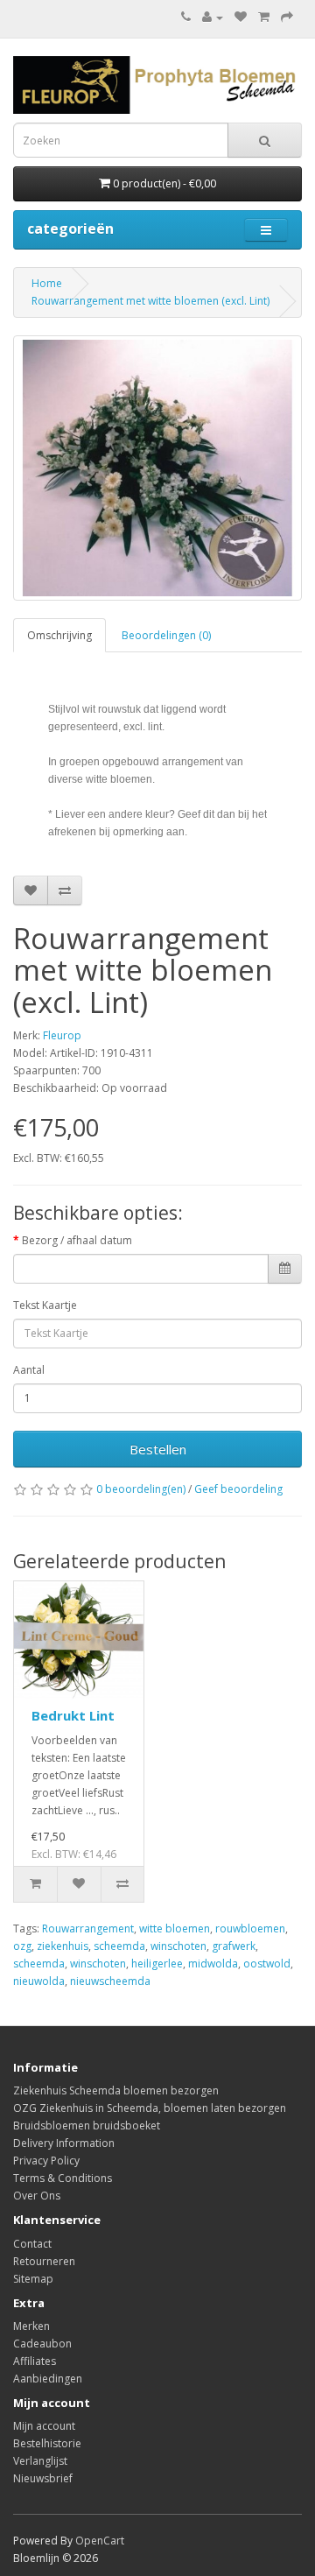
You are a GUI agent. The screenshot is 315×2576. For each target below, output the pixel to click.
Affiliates (35, 2361)
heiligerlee (157, 1964)
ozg (22, 1946)
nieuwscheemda (110, 1981)
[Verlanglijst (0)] (241, 17)
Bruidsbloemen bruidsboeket (87, 2126)
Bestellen (158, 1449)
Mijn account (44, 2426)
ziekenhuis (63, 1946)
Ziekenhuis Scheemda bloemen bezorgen (116, 2090)
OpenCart (100, 2541)
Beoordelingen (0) (166, 635)
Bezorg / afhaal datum (77, 1240)
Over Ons (37, 2196)
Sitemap (33, 2279)
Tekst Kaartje (45, 1305)
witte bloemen (175, 1928)
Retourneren (44, 2261)
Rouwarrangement (88, 1928)
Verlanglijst (40, 2461)
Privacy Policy (46, 2161)
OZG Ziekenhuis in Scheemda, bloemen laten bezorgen (150, 2108)
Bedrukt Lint (73, 1715)
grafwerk (234, 1946)
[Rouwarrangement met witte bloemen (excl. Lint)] (157, 468)
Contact (32, 2244)
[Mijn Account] (213, 17)
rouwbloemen (250, 1928)
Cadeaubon (42, 2344)
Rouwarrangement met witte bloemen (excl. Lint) (150, 301)
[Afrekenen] (287, 17)
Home (47, 283)
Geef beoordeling (238, 1489)
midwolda (213, 1964)
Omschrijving (59, 635)
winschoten (178, 1946)
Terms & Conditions (63, 2178)
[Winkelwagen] (264, 17)
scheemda (119, 1946)
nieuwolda (39, 1981)
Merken (31, 2326)
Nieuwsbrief (43, 2478)
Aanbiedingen (48, 2379)
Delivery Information (64, 2143)
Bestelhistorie (47, 2443)
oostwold (267, 1964)
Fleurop (62, 1035)
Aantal (29, 1370)
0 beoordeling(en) (141, 1489)
